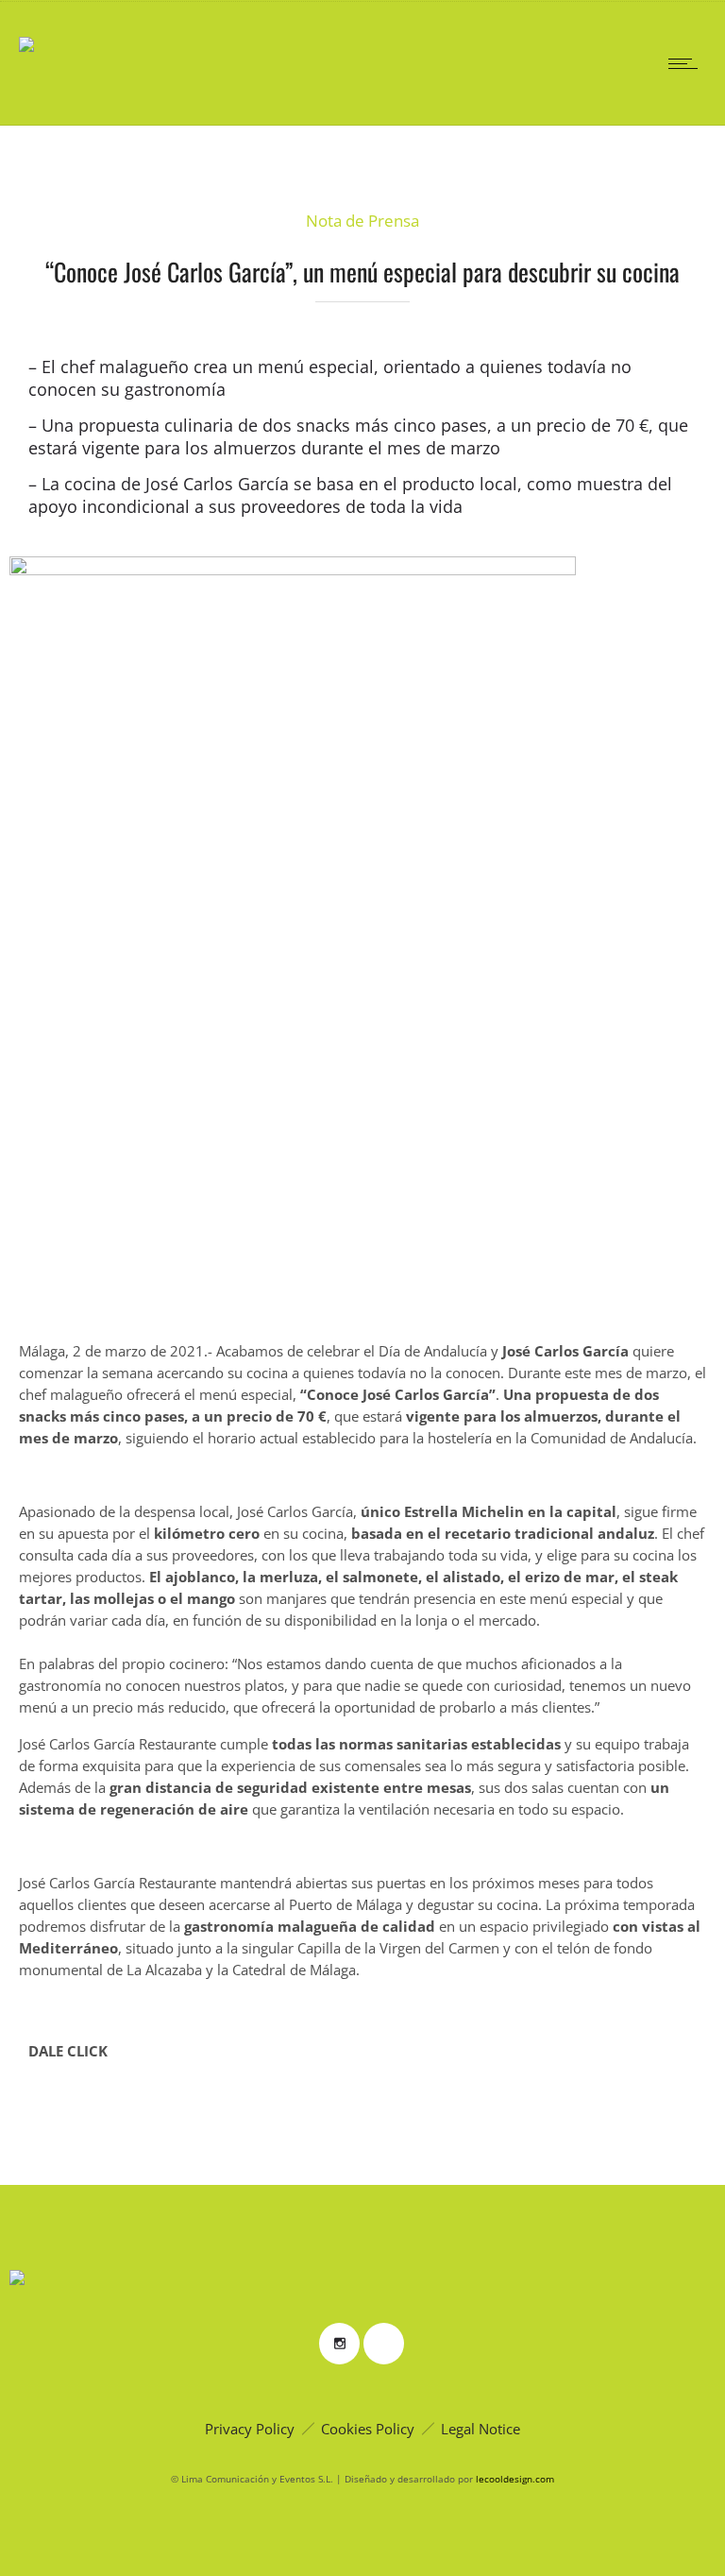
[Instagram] (339, 2344)
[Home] (26, 31)
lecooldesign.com (515, 2479)
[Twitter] (383, 2344)
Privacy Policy (250, 2429)
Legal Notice (481, 2429)
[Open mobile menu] (687, 63)
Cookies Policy (368, 2429)
